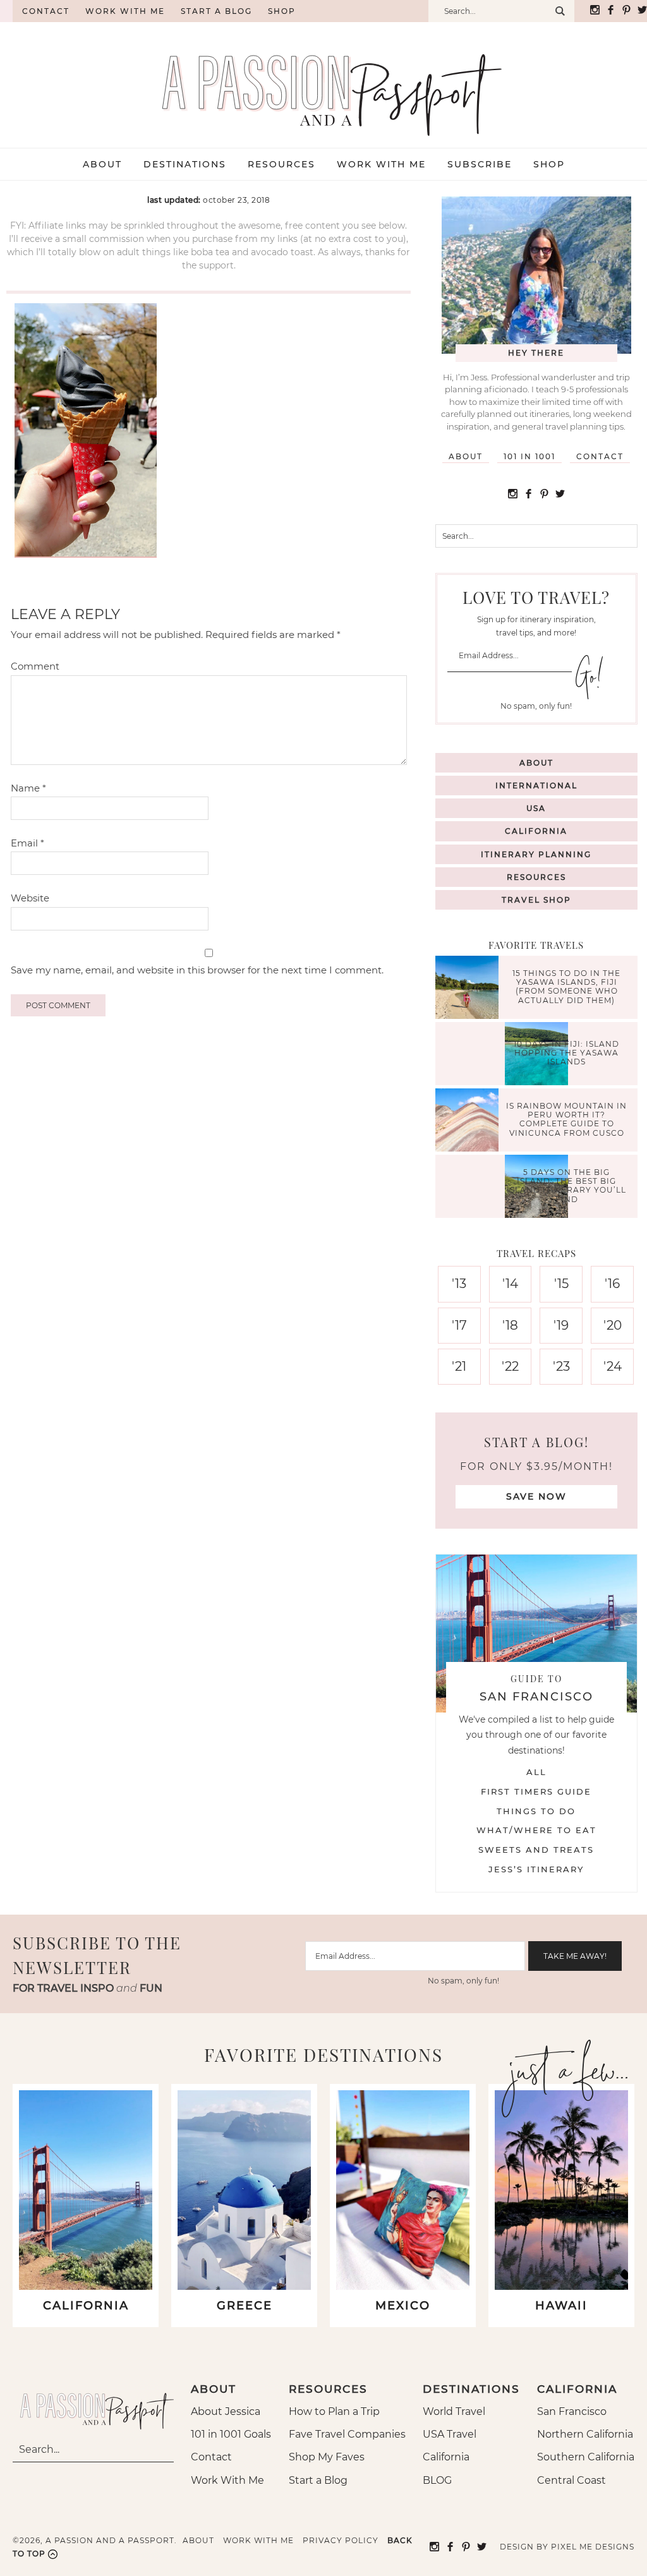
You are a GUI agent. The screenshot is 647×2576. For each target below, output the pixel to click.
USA (536, 808)
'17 (459, 1325)
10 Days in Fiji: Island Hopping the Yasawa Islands (566, 1053)
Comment (35, 666)
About (466, 456)
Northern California (585, 2434)
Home (6, 11)
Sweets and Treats (536, 1850)
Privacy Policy (341, 2540)
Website (30, 898)
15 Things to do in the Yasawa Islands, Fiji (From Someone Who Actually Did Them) (566, 987)
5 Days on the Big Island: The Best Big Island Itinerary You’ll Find (566, 1186)
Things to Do (536, 1811)
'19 (561, 1325)
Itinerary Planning (536, 854)
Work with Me (125, 11)
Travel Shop (536, 900)
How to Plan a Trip (334, 2411)
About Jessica (226, 2411)
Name (28, 788)
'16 (612, 1284)
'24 (613, 1366)
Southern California (586, 2457)
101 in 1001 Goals (231, 2434)
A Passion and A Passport (323, 82)
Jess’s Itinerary (536, 1869)
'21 (459, 1366)
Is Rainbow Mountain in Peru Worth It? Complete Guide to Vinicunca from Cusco (566, 1119)
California (536, 831)
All (536, 1772)
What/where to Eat (536, 1830)
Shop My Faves (327, 2457)
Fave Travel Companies (347, 2434)
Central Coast (571, 2480)
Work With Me (227, 2480)
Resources (536, 877)
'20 (613, 1325)
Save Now (536, 1496)
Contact (46, 11)
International (536, 785)
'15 (561, 1284)
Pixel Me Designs (593, 2547)
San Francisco (572, 2411)
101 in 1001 (529, 456)
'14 (510, 1284)
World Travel (454, 2411)
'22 (510, 1366)
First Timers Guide (536, 1791)
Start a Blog (216, 11)
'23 (561, 1366)
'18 (510, 1325)
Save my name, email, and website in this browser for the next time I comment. (197, 970)
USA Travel (450, 2434)
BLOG (437, 2480)
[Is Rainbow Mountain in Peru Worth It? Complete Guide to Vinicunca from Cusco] (470, 1122)
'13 (459, 1284)
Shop (282, 11)
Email (27, 843)
